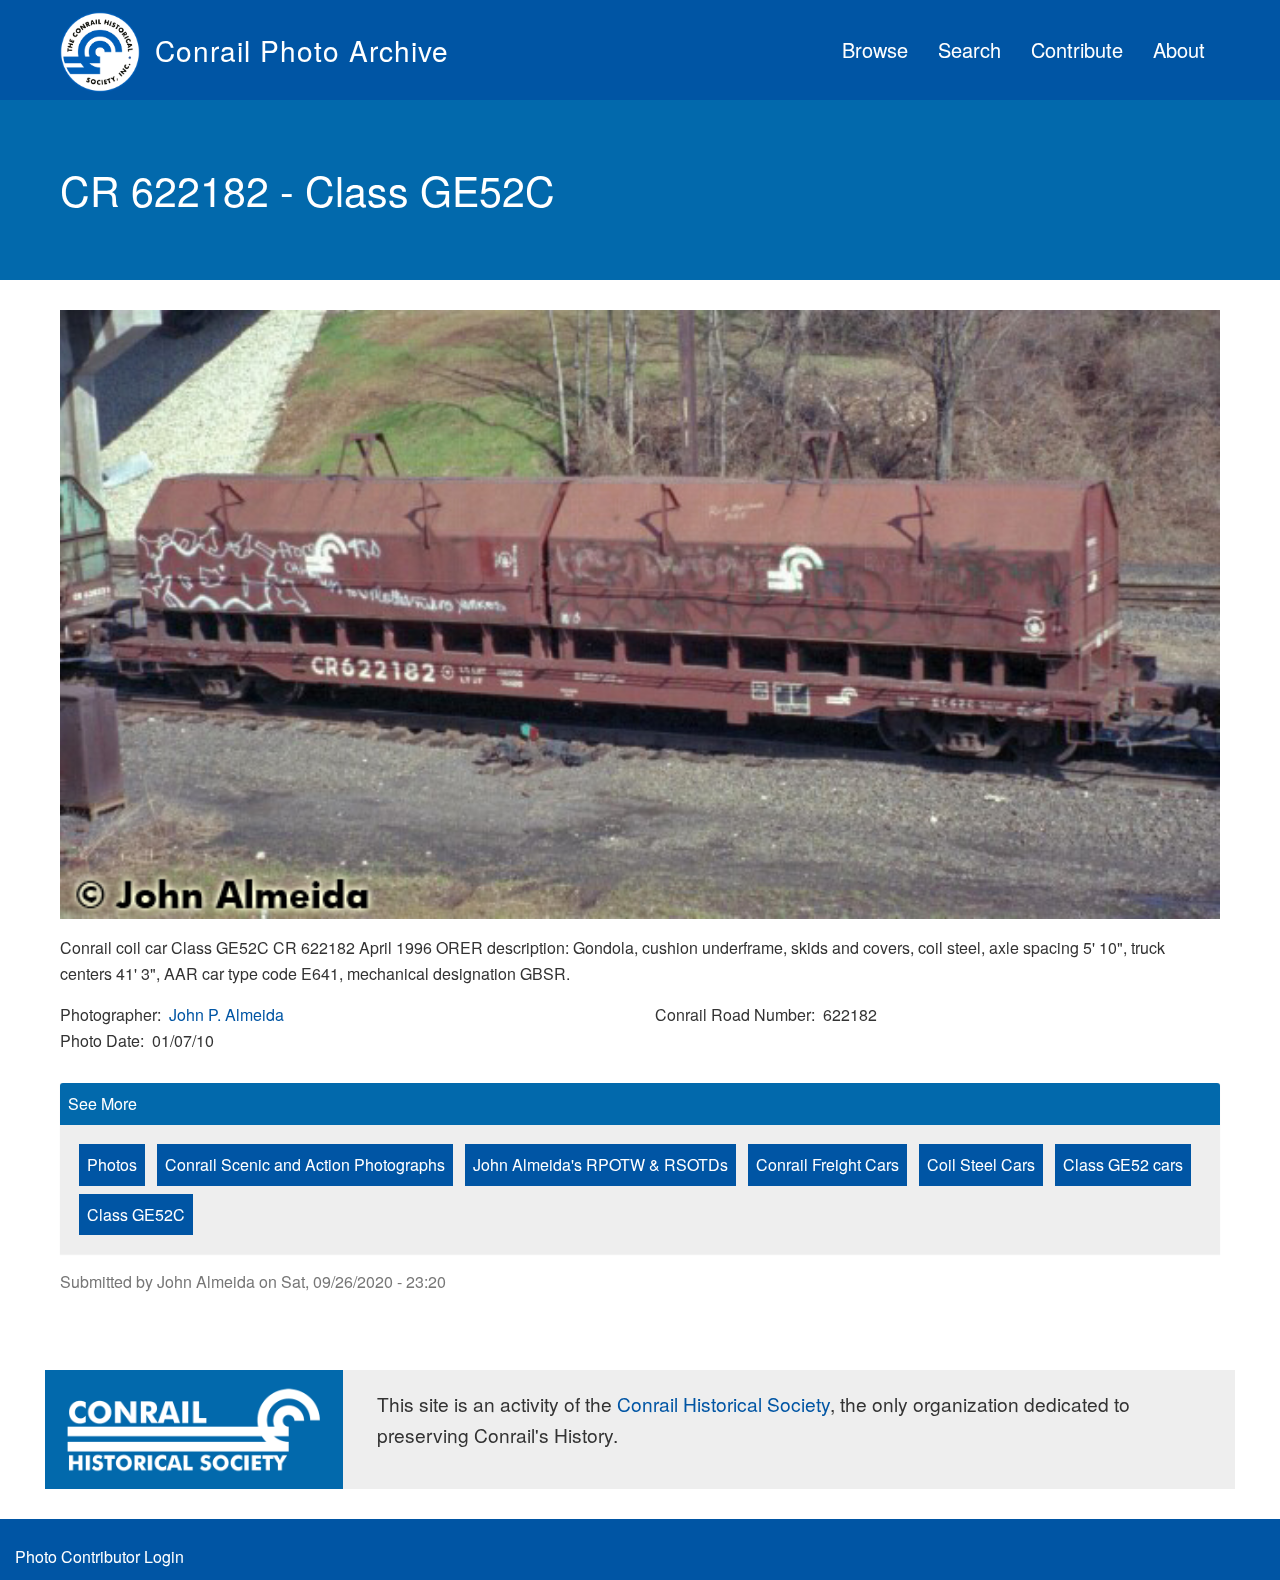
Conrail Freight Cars (827, 1164)
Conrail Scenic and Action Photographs (305, 1164)
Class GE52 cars (1123, 1164)
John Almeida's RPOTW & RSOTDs (600, 1164)
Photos (112, 1164)
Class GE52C (136, 1214)
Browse (875, 49)
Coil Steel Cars (981, 1164)
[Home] (107, 50)
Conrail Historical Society (723, 1403)
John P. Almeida (226, 1014)
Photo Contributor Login (99, 1556)
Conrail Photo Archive (302, 50)
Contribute (1077, 49)
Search (969, 49)
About (1179, 49)
